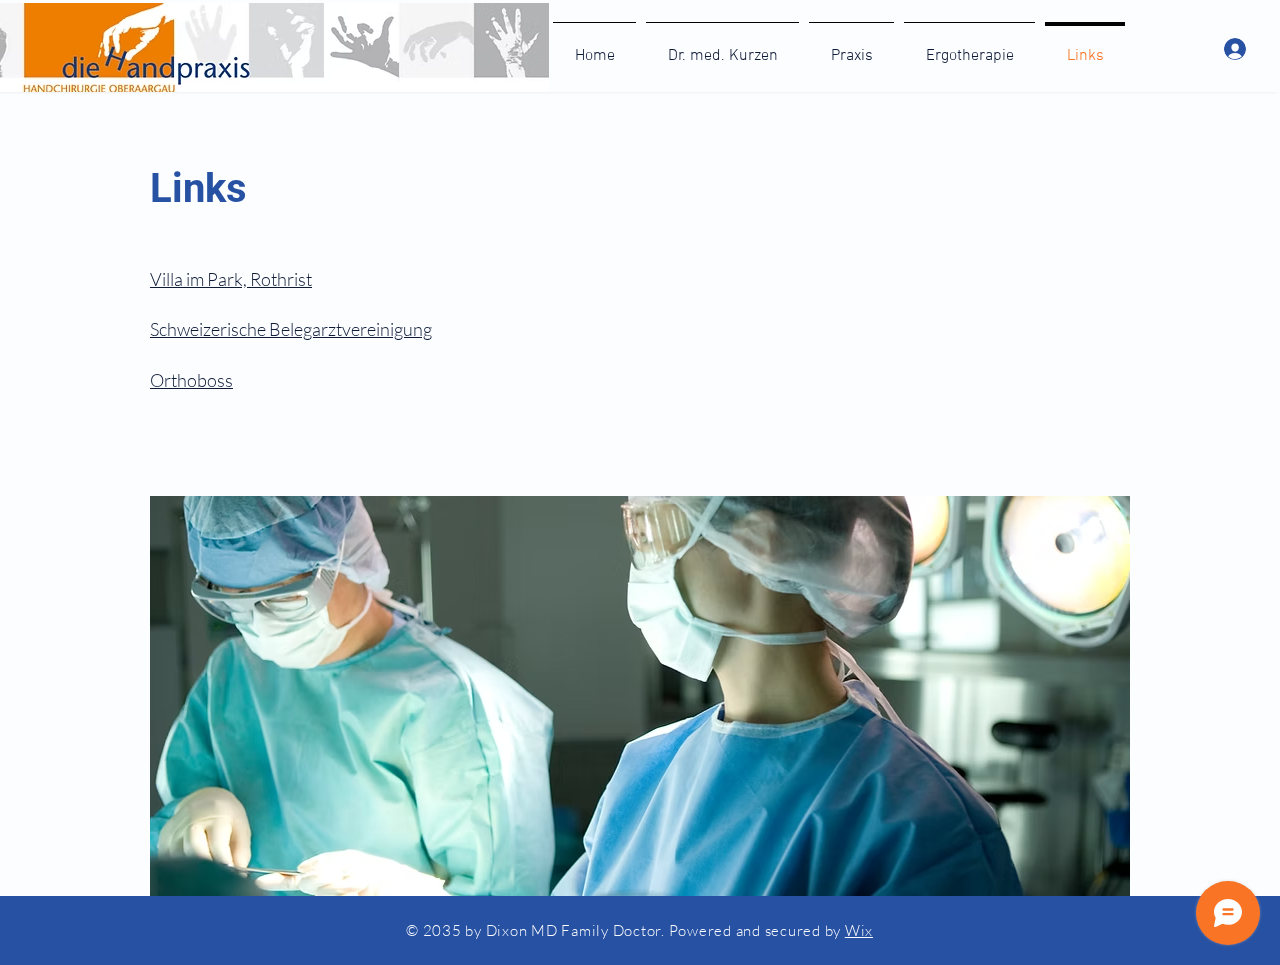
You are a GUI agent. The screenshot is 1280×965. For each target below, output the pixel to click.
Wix (859, 930)
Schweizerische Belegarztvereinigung (291, 329)
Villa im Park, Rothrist (231, 279)
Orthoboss (191, 380)
